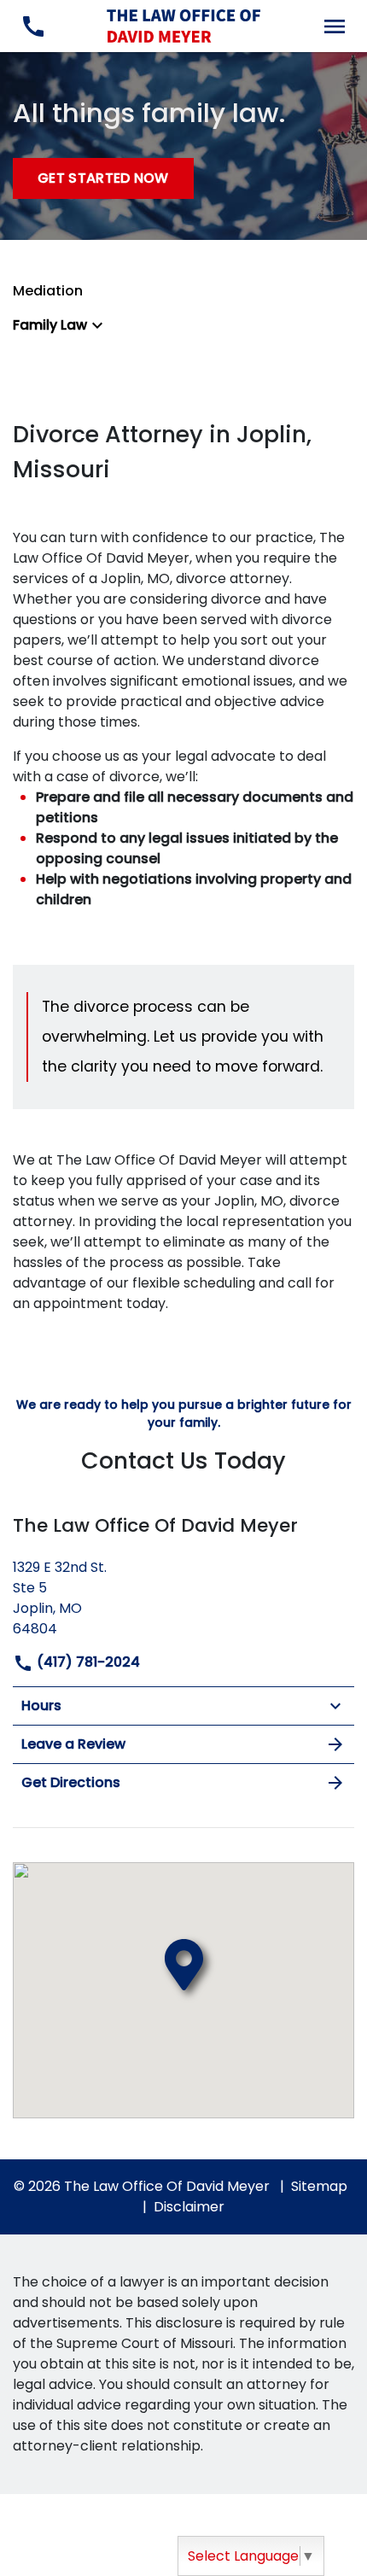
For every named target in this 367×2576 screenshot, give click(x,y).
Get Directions (71, 1782)
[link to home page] (183, 25)
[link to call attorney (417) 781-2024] (33, 26)
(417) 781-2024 (87, 1662)
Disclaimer (189, 2207)
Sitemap (319, 2186)
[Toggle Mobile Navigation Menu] (334, 26)
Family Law (50, 325)
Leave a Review (73, 1744)
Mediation (48, 291)
